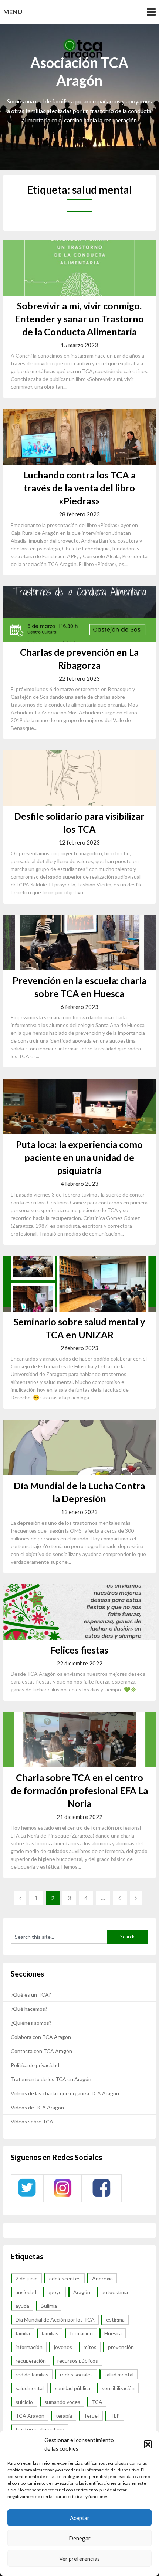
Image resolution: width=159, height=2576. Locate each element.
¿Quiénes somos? (31, 2023)
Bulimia (49, 2306)
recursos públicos (78, 2361)
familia (23, 2333)
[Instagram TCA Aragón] (62, 2196)
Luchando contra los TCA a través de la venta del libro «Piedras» (79, 488)
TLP (115, 2416)
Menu (13, 12)
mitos (90, 2347)
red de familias (32, 2374)
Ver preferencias (79, 2559)
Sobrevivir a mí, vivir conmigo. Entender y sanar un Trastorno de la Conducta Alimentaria (79, 319)
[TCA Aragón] (27, 2196)
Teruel (91, 2416)
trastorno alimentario (40, 2429)
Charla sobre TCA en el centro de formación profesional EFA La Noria (79, 1790)
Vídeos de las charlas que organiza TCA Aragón (65, 2093)
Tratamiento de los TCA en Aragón (51, 2079)
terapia (64, 2416)
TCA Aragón (30, 2416)
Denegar (80, 2538)
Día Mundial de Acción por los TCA (55, 2320)
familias (50, 2333)
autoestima (115, 2292)
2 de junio (27, 2278)
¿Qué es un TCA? (31, 1995)
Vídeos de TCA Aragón (37, 2107)
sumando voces (62, 2402)
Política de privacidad (35, 2065)
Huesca (113, 2333)
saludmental (30, 2388)
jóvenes (63, 2347)
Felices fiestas (79, 1650)
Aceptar (80, 2518)
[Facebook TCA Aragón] (101, 2196)
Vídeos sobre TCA (32, 2121)
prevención (121, 2347)
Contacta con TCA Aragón (41, 2051)
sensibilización (118, 2388)
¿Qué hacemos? (29, 2009)
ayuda (22, 2306)
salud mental (119, 2374)
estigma (115, 2320)
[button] (148, 2444)
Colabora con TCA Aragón (41, 2037)
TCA (97, 2402)
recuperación (31, 2361)
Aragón (82, 2292)
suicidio (24, 2402)
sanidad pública (73, 2388)
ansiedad (26, 2292)
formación (81, 2333)
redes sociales (76, 2374)
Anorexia (102, 2278)
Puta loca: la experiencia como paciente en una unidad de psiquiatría (79, 1157)
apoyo (55, 2292)
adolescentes (65, 2278)
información (29, 2347)
